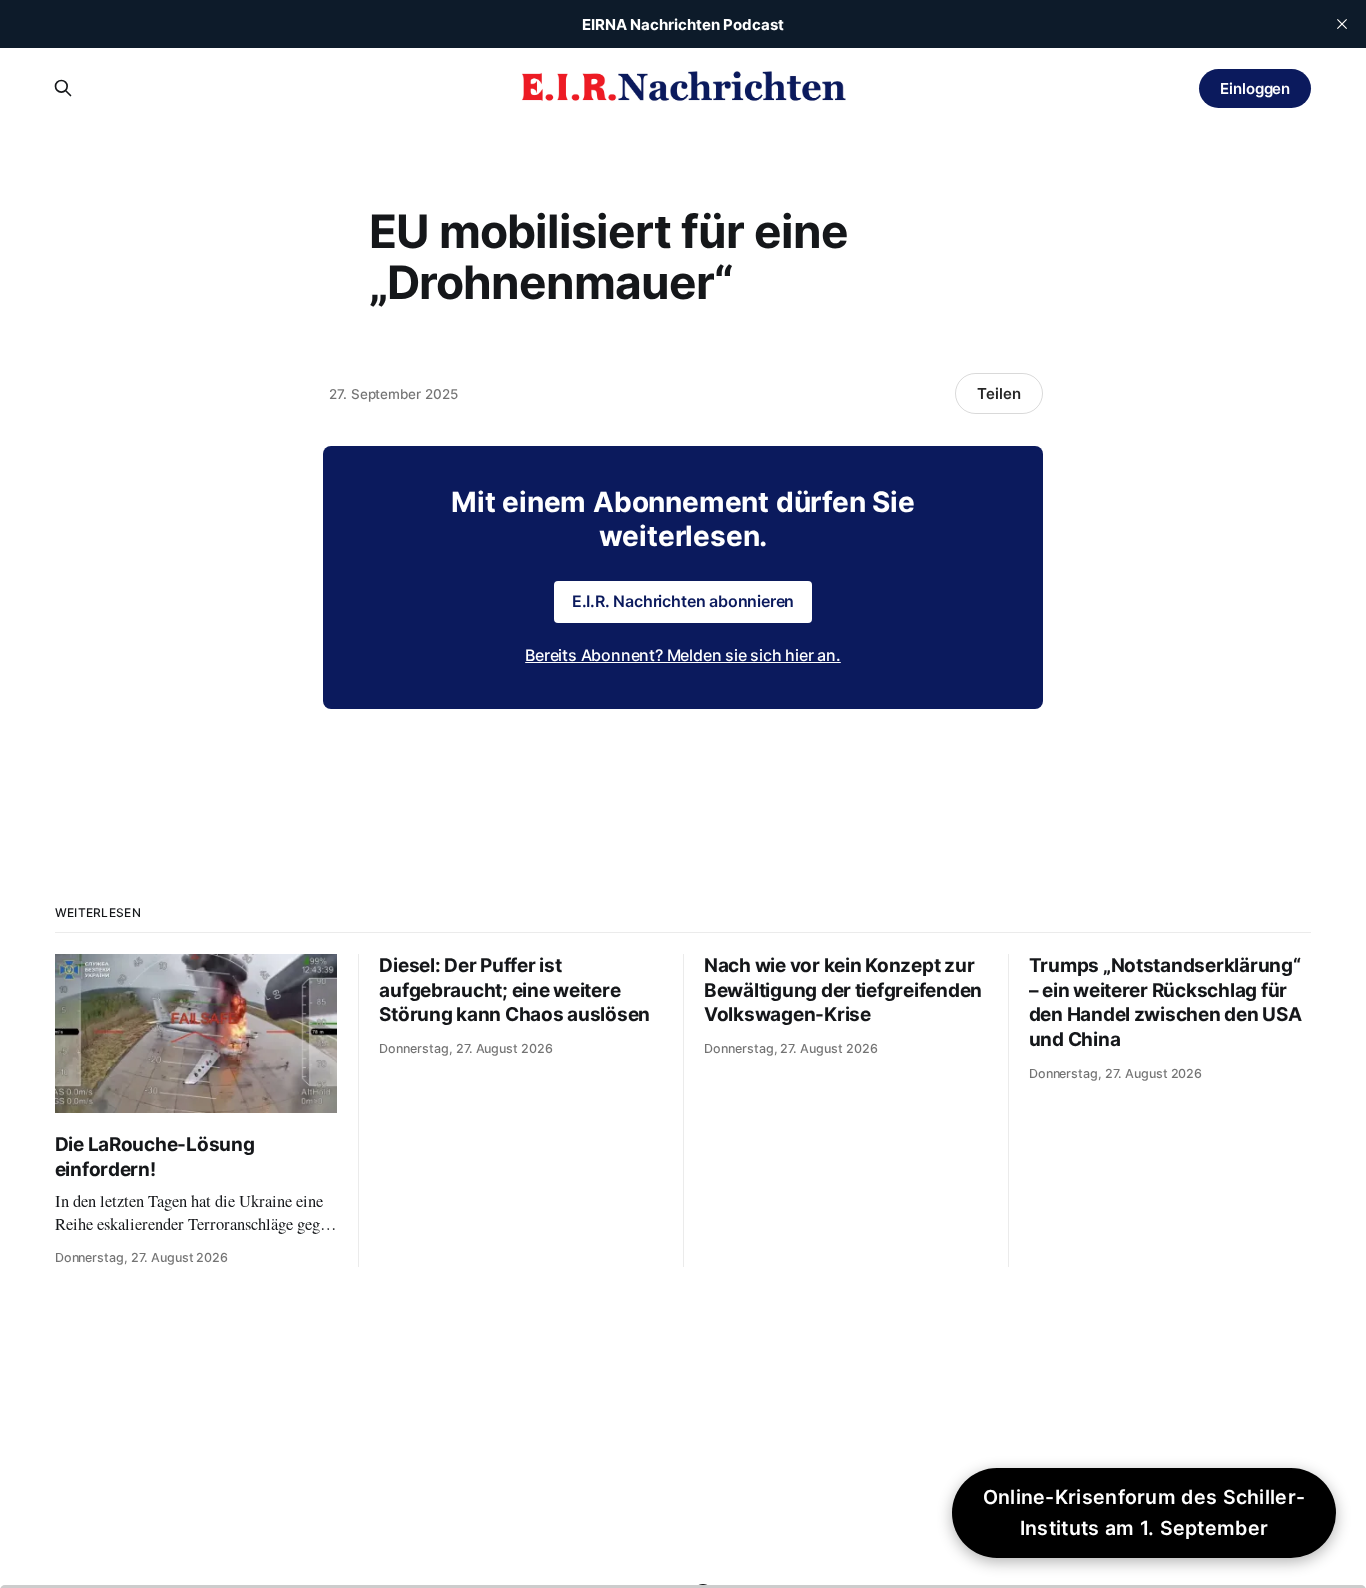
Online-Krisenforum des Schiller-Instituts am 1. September (1144, 1512)
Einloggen (1255, 88)
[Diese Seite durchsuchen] (63, 88)
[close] (1342, 24)
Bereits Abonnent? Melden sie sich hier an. (683, 655)
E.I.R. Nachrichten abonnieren (683, 601)
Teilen (999, 393)
